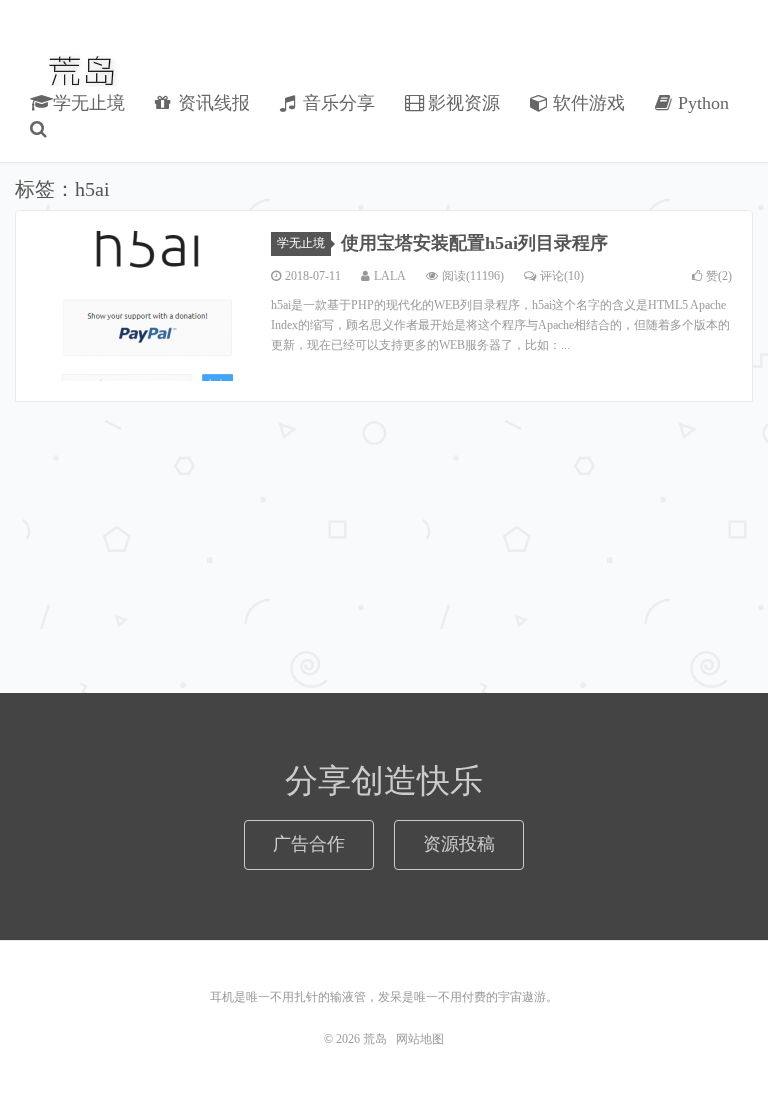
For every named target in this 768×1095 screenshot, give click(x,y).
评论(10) (562, 276)
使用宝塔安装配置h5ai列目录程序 (474, 243)
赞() (719, 276)
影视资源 (461, 103)
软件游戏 (586, 103)
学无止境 (86, 103)
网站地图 (420, 1039)
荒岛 (83, 71)
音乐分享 (336, 103)
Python (701, 103)
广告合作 (309, 844)
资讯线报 (211, 103)
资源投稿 (459, 844)
